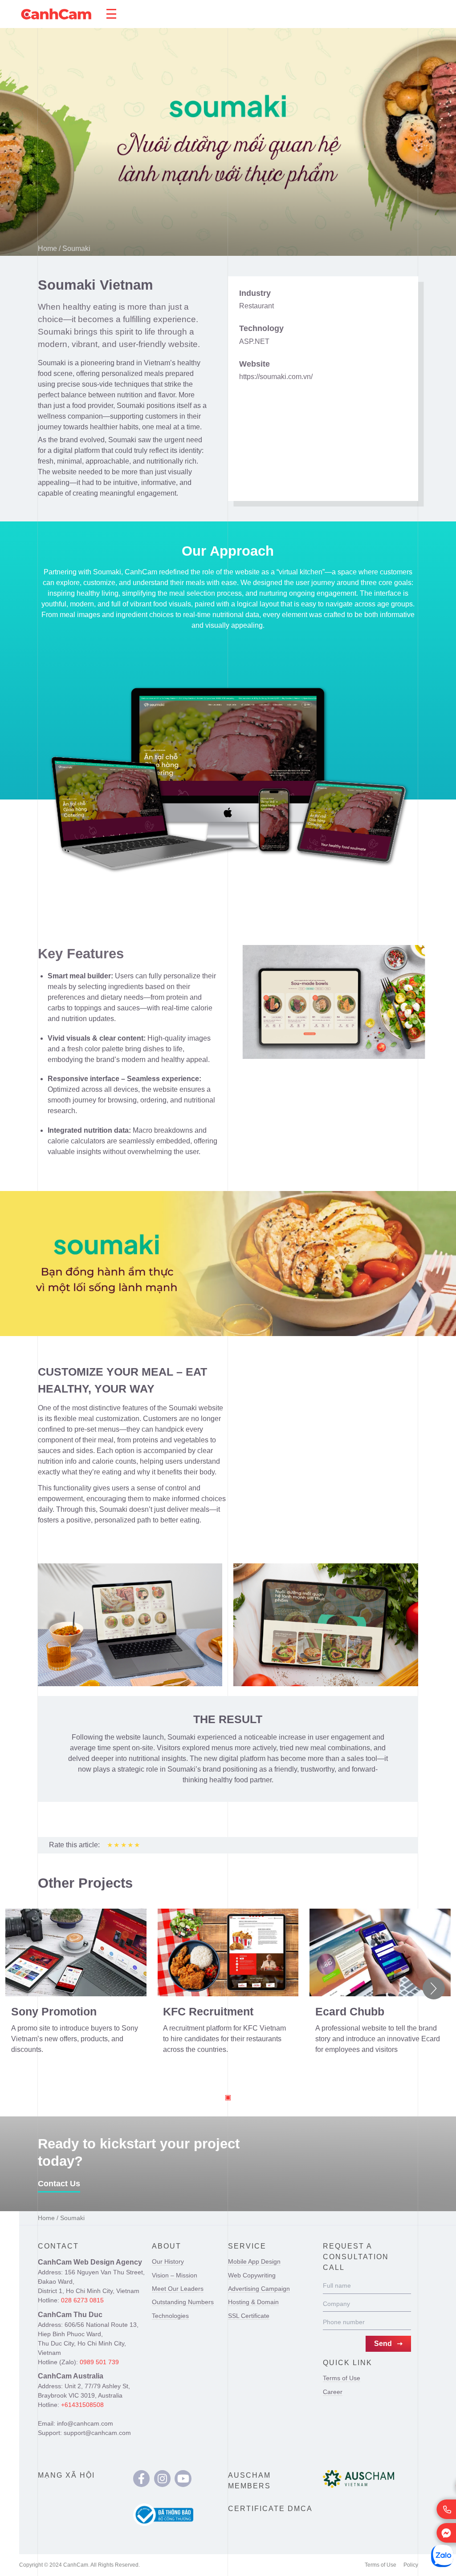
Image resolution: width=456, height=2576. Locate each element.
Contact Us (59, 2184)
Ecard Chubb (350, 2011)
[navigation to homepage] (56, 14)
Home (47, 248)
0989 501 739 (99, 2362)
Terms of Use (342, 2378)
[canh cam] (142, 2479)
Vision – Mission (175, 2275)
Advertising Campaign (259, 2289)
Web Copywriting (252, 2275)
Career (333, 2392)
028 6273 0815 (82, 2300)
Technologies (170, 2316)
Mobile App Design (254, 2261)
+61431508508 (82, 2405)
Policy (411, 2565)
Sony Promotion (54, 2011)
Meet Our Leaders (178, 2289)
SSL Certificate (249, 2316)
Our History (168, 2261)
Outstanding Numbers (183, 2302)
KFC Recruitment (208, 2011)
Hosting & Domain (253, 2302)
